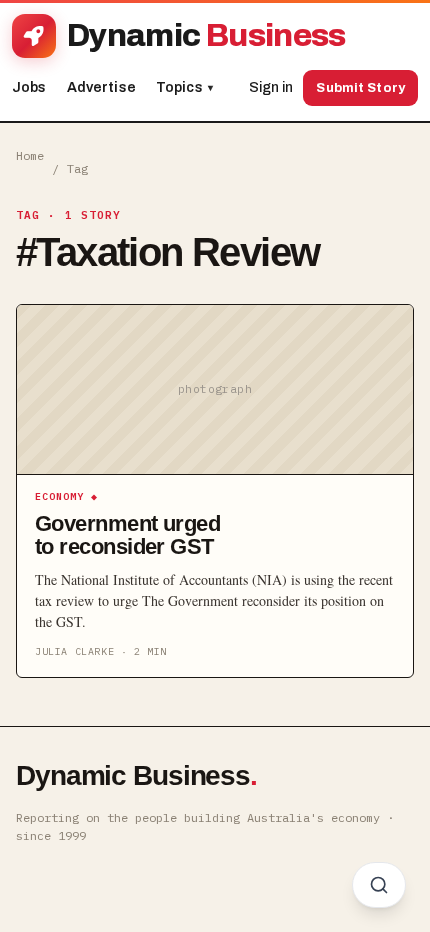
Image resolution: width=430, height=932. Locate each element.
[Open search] (379, 885)
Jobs (29, 87)
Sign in (271, 87)
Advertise (101, 87)
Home (30, 155)
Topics (184, 87)
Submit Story (360, 88)
